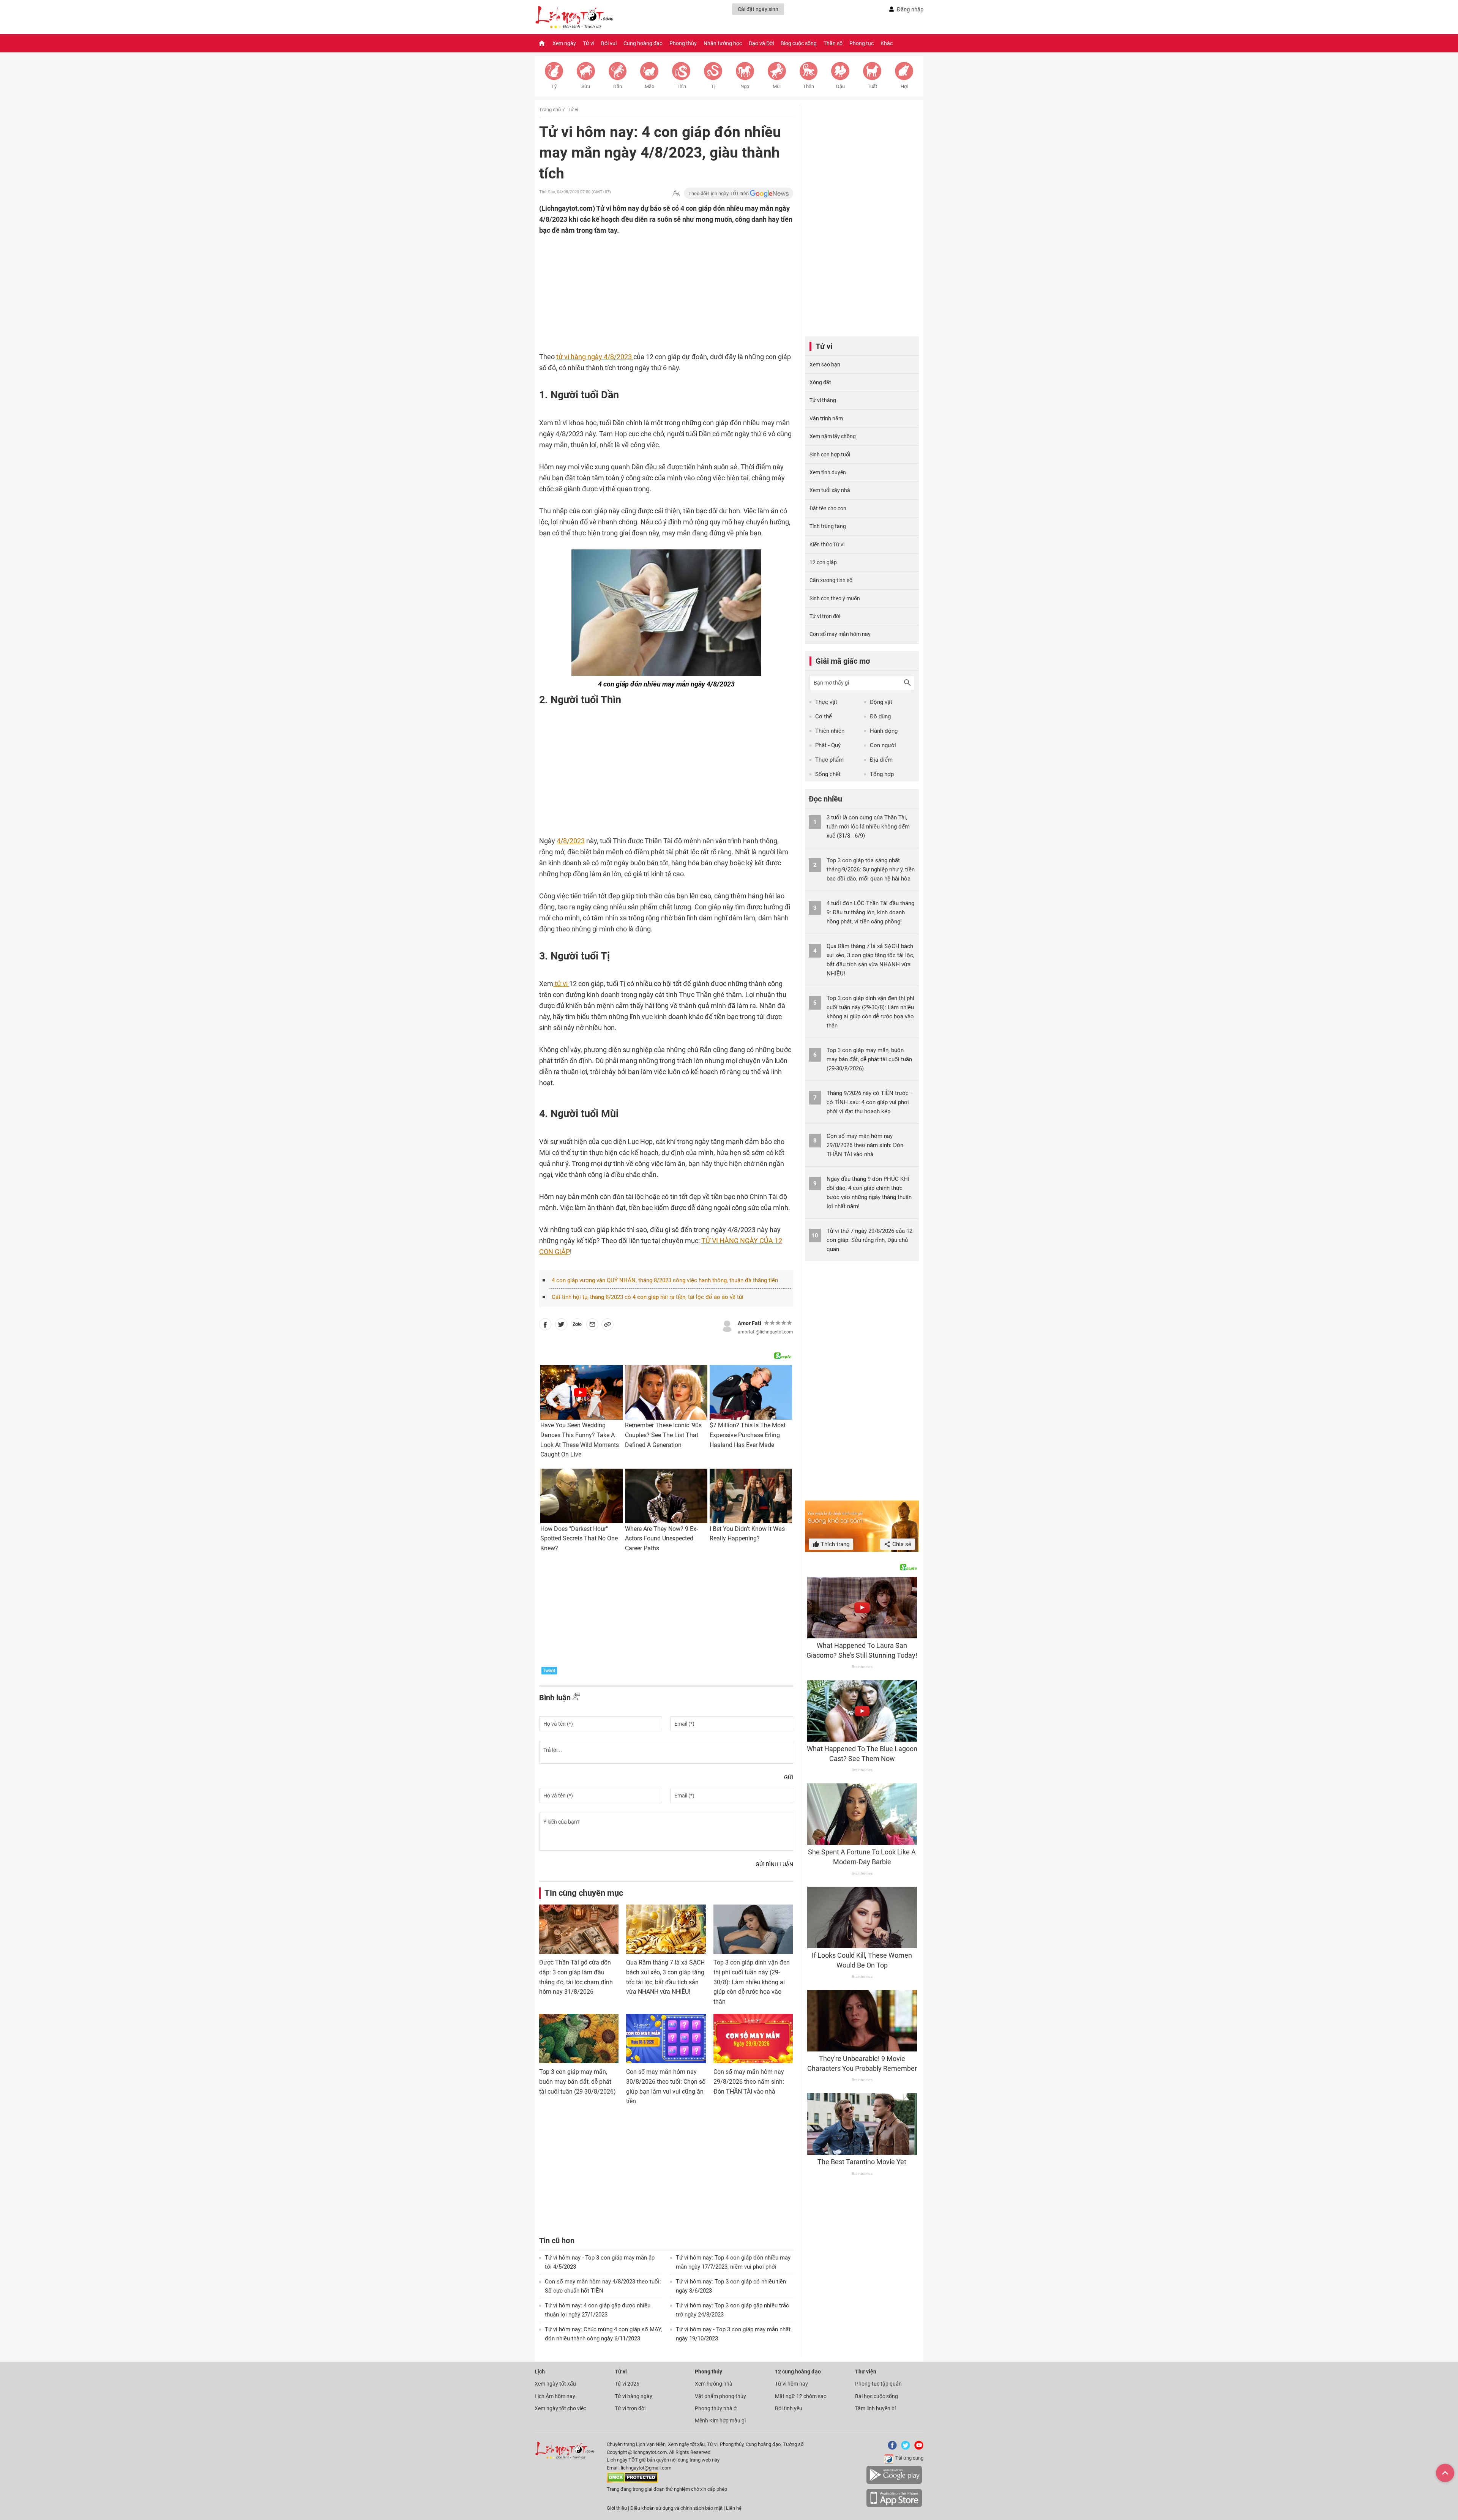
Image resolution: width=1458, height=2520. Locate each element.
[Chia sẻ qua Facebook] (545, 1326)
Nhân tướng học (723, 43)
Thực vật (826, 702)
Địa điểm (881, 760)
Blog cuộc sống (799, 43)
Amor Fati (750, 1323)
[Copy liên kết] (607, 1326)
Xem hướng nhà (714, 2384)
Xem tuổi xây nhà (830, 490)
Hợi (904, 86)
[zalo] (577, 1326)
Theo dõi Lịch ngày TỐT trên (719, 193)
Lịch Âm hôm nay (555, 2396)
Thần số (833, 43)
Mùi (777, 86)
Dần (618, 86)
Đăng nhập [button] (910, 9)
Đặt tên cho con (828, 508)
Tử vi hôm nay (791, 2384)
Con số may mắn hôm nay (840, 634)
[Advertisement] (651, 285)
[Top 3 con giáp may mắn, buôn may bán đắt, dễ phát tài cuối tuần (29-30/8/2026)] (579, 2039)
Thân (809, 86)
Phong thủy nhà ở (716, 2408)
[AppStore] (894, 2506)
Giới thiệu (617, 2508)
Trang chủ (550, 110)
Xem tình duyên (828, 472)
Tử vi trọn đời (825, 616)
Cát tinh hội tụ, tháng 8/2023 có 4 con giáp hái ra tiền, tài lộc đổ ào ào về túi (648, 1297)
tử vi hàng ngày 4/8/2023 (595, 357)
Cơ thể (824, 716)
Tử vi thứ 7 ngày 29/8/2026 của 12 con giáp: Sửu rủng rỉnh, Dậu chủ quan (869, 1240)
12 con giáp (823, 562)
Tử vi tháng (823, 400)
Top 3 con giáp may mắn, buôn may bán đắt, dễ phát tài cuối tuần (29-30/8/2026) (578, 2081)
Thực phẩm (829, 760)
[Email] (592, 1326)
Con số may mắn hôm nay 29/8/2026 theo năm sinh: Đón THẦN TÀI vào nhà (749, 2081)
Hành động (884, 731)
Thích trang (834, 1544)
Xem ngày (564, 43)
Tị (713, 86)
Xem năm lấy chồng (833, 436)
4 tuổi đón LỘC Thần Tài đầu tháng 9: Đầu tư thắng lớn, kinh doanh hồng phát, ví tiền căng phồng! (870, 912)
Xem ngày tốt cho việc (560, 2408)
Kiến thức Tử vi (827, 544)
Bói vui (609, 43)
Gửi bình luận (774, 1864)
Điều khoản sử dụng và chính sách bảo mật (677, 2508)
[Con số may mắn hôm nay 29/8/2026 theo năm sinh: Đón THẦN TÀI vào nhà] (753, 2039)
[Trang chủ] (542, 43)
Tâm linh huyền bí (875, 2408)
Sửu (586, 86)
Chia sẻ (901, 1544)
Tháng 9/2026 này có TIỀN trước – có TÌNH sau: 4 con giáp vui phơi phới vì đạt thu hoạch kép (870, 1102)
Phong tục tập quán (878, 2384)
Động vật (881, 702)
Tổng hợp (882, 774)
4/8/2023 (571, 841)
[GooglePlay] (894, 2483)
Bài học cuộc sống (877, 2396)
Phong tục (862, 43)
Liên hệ (734, 2508)
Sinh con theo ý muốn (835, 598)
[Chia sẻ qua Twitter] (561, 1326)
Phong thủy (683, 43)
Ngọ (745, 86)
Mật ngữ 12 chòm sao (801, 2396)
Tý (554, 86)
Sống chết (828, 774)
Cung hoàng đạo (643, 43)
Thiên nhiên (830, 731)
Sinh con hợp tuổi (830, 454)
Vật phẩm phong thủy (720, 2396)
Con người (883, 745)
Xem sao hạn (825, 365)
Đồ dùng (880, 716)
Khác (887, 43)
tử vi (561, 984)
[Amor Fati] (727, 1325)
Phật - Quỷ (828, 745)
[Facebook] (891, 2448)
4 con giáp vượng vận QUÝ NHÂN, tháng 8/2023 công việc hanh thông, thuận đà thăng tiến (665, 1280)
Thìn (681, 86)
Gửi (789, 1777)
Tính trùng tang (828, 526)
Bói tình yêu (789, 2408)
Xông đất (820, 382)
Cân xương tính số (831, 580)
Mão (649, 86)
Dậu (840, 86)
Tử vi (589, 43)
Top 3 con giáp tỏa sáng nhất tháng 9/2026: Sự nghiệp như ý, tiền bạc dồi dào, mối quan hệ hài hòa (871, 869)
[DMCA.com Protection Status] (632, 2481)
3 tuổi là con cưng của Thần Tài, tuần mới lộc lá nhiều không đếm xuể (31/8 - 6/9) (868, 827)
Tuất (872, 86)
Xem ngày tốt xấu (555, 2384)
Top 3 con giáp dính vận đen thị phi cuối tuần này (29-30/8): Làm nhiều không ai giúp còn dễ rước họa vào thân (752, 1982)
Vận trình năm (826, 418)
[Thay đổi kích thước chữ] (676, 193)
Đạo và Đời (761, 43)
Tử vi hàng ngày (634, 2396)
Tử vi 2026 (627, 2384)
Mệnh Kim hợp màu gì (720, 2421)
